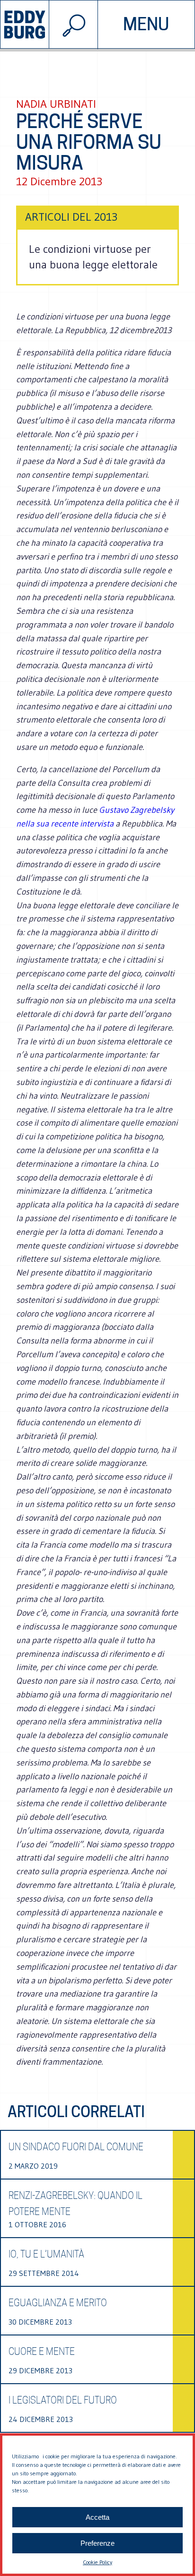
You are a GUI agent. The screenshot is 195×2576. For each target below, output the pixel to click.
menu (146, 24)
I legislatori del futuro (63, 2400)
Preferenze (97, 2543)
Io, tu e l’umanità (46, 2254)
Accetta (97, 2517)
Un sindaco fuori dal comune (76, 2147)
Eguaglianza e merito (58, 2303)
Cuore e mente (42, 2352)
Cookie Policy (97, 2562)
